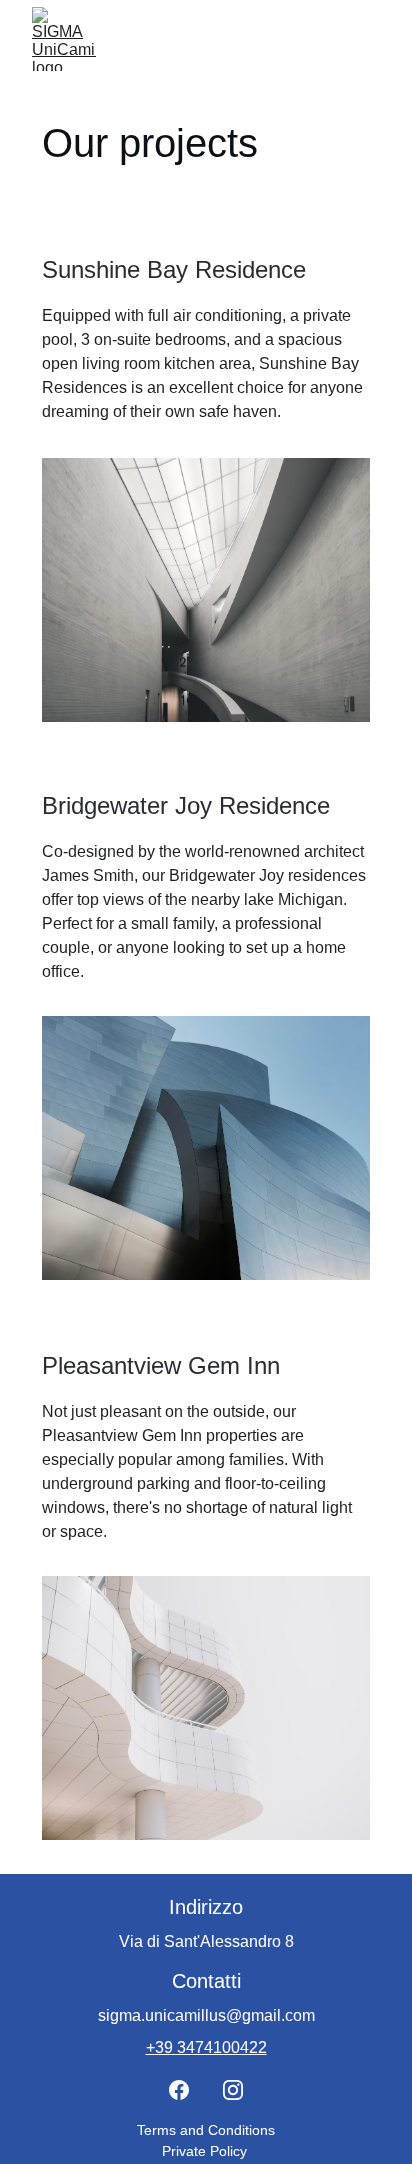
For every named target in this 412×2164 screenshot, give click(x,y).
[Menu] (368, 39)
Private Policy (206, 2151)
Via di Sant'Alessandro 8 (206, 1941)
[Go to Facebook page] (179, 2090)
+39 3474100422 (206, 2047)
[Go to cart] (320, 39)
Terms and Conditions (206, 2130)
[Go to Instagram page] (233, 2090)
